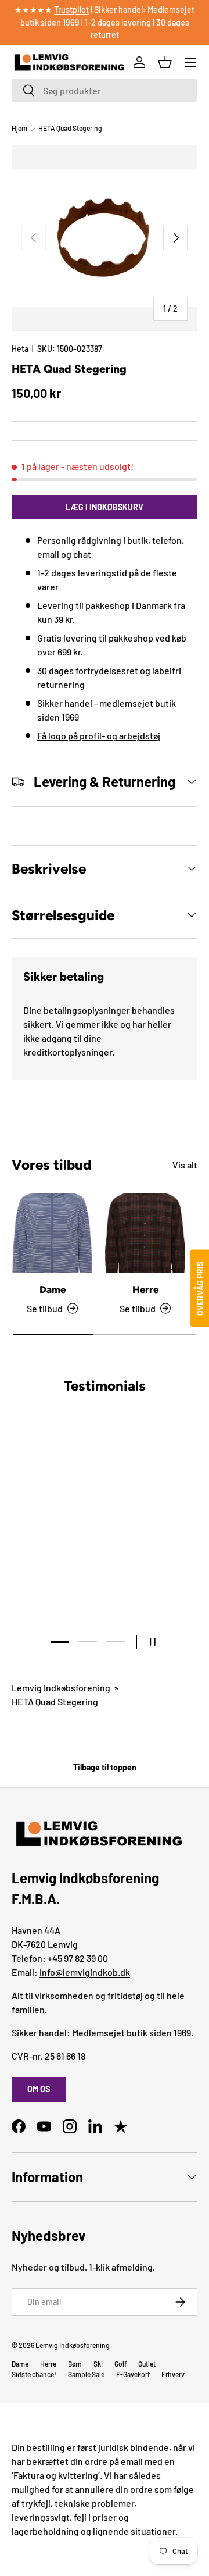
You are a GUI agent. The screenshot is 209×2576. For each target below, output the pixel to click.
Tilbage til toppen (105, 1767)
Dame (53, 1289)
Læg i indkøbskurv (105, 507)
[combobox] (105, 90)
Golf (120, 2364)
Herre (145, 1289)
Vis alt (185, 1165)
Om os (39, 2089)
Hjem (19, 128)
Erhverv (173, 2374)
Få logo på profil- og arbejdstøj (99, 735)
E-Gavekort (133, 2374)
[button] (165, 62)
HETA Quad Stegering (70, 128)
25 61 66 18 (65, 2056)
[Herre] (145, 1233)
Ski (98, 2364)
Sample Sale (86, 2374)
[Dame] (52, 1233)
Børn (75, 2364)
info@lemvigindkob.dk (85, 1972)
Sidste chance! (34, 2374)
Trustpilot (71, 10)
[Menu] (190, 62)
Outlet (147, 2364)
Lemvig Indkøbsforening (61, 1688)
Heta (20, 349)
